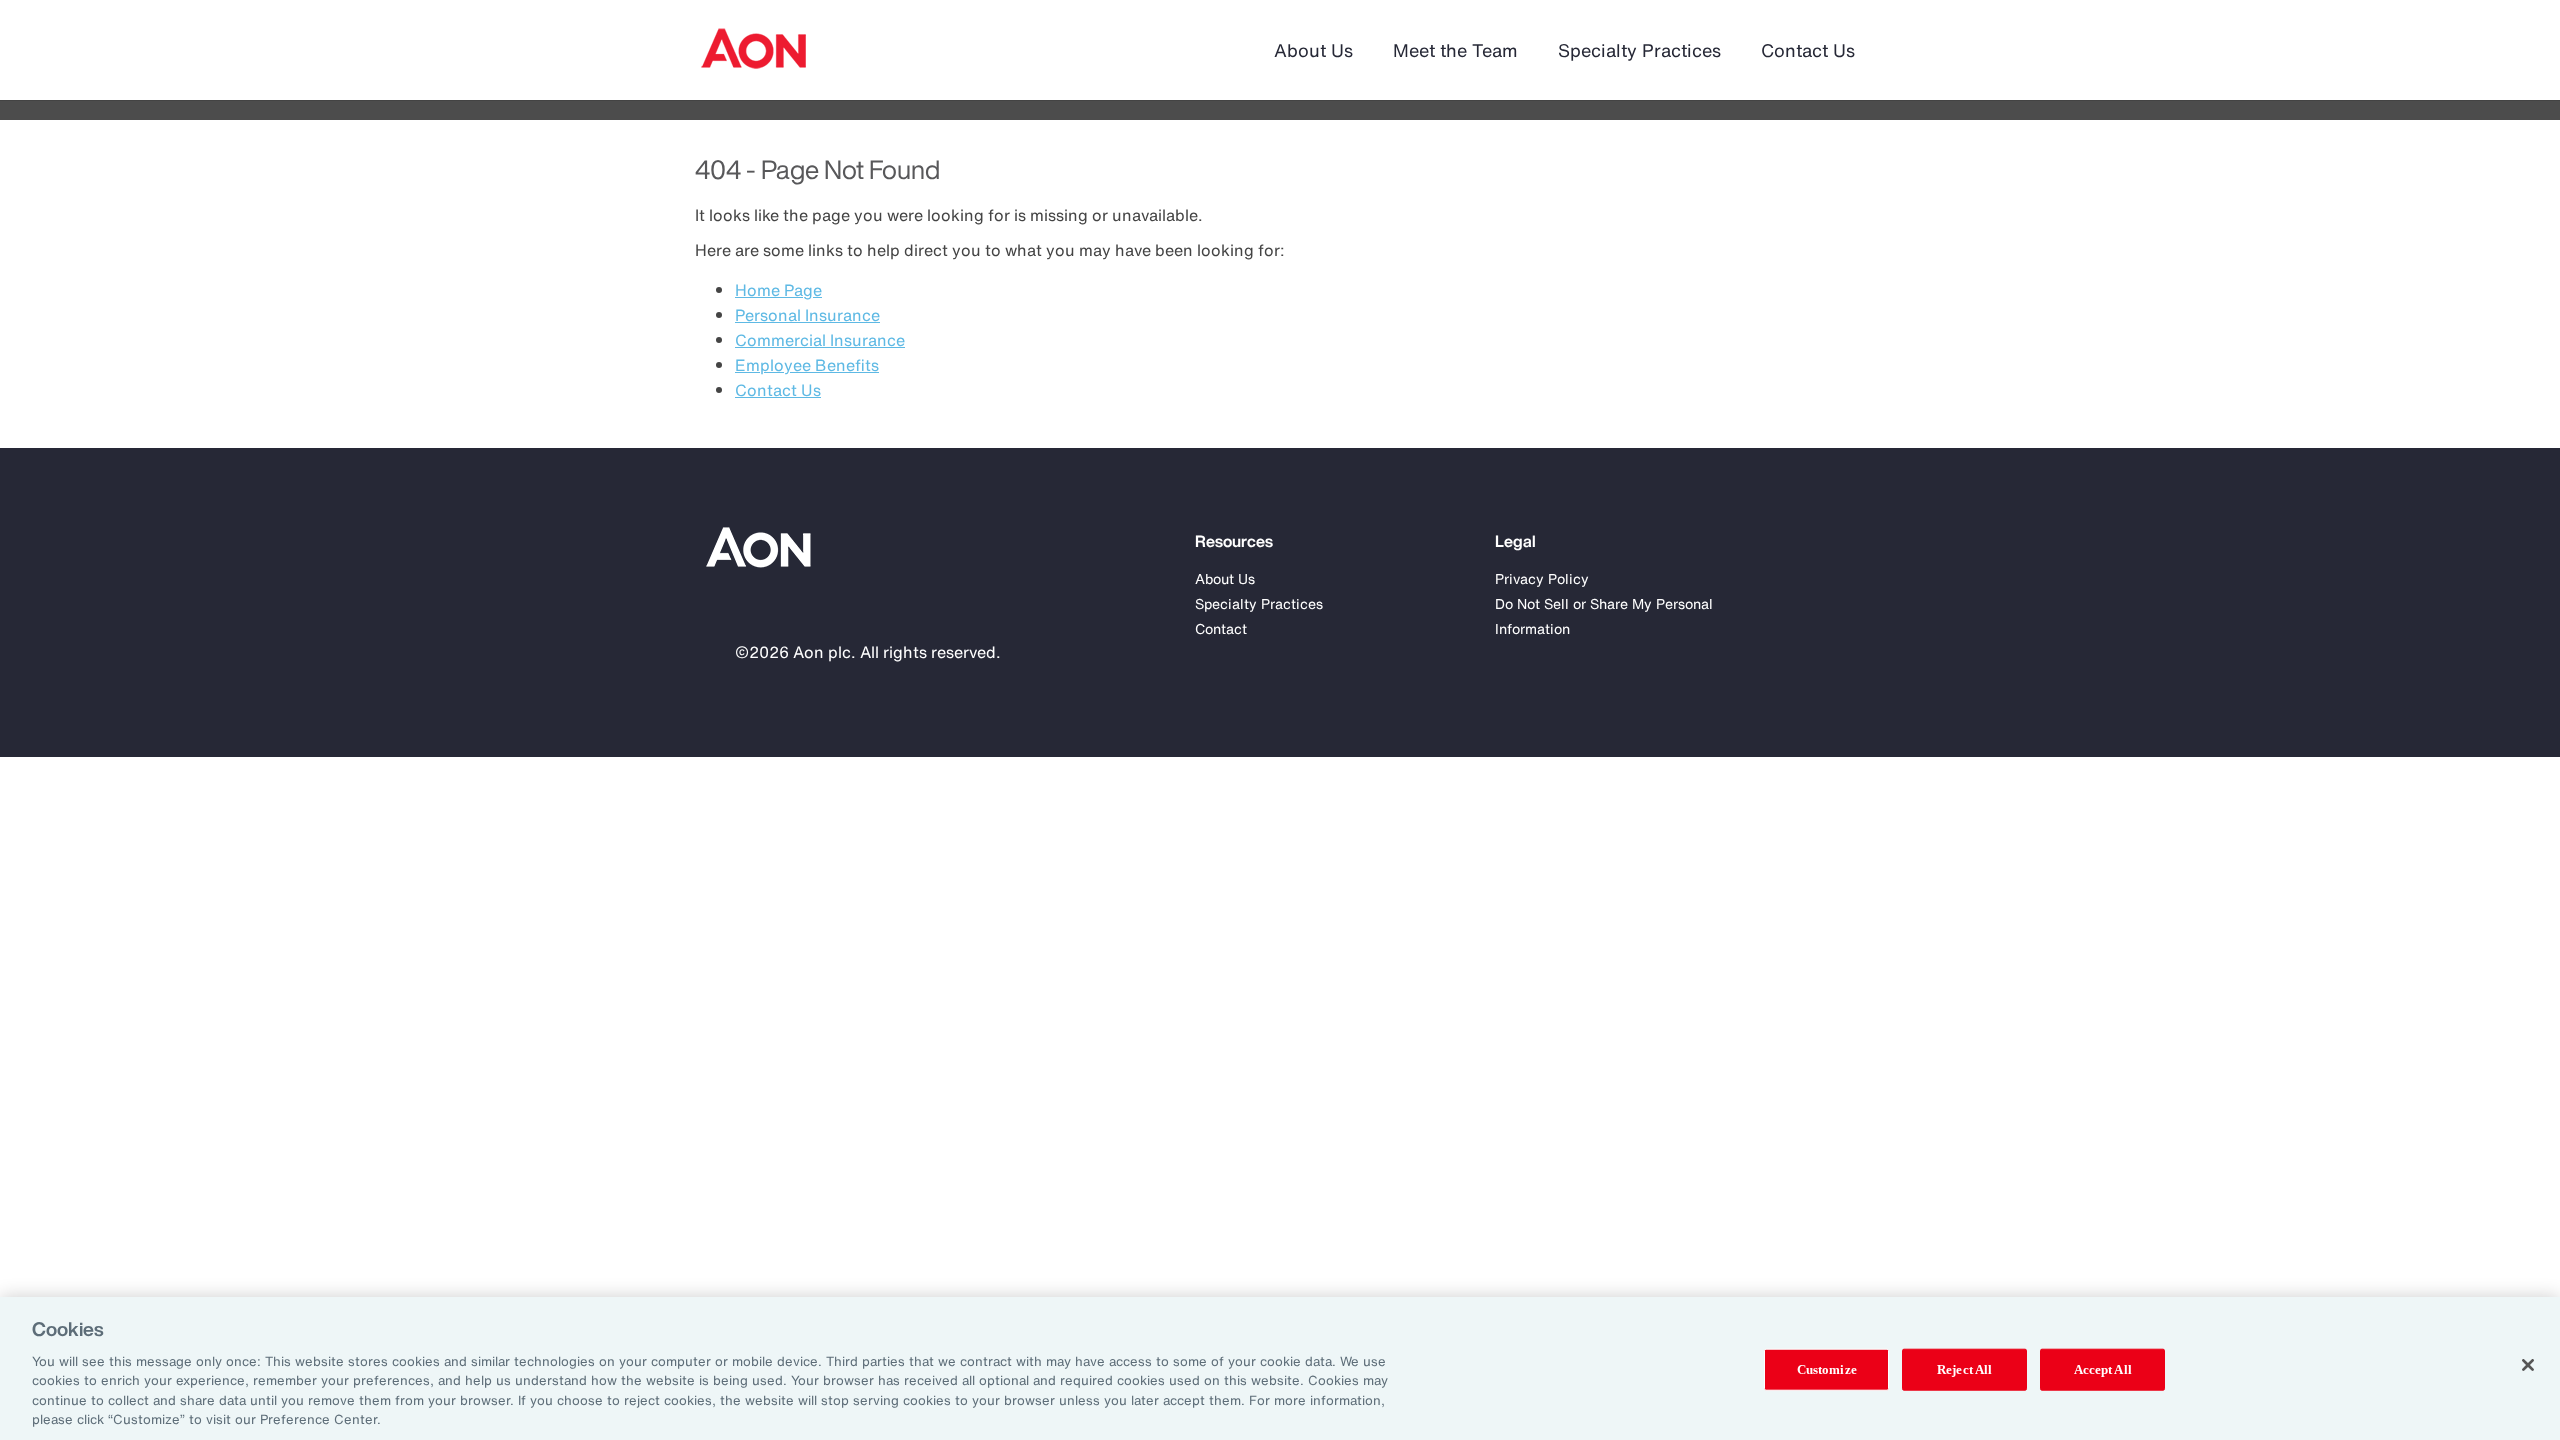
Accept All (2103, 1369)
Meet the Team (1455, 50)
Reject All (1964, 1369)
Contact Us (1808, 50)
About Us (1313, 50)
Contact (1221, 628)
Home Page (778, 290)
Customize (1827, 1369)
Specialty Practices (1639, 50)
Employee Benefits (807, 365)
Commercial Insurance (820, 340)
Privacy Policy (1542, 578)
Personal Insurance (807, 315)
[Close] (2528, 1365)
